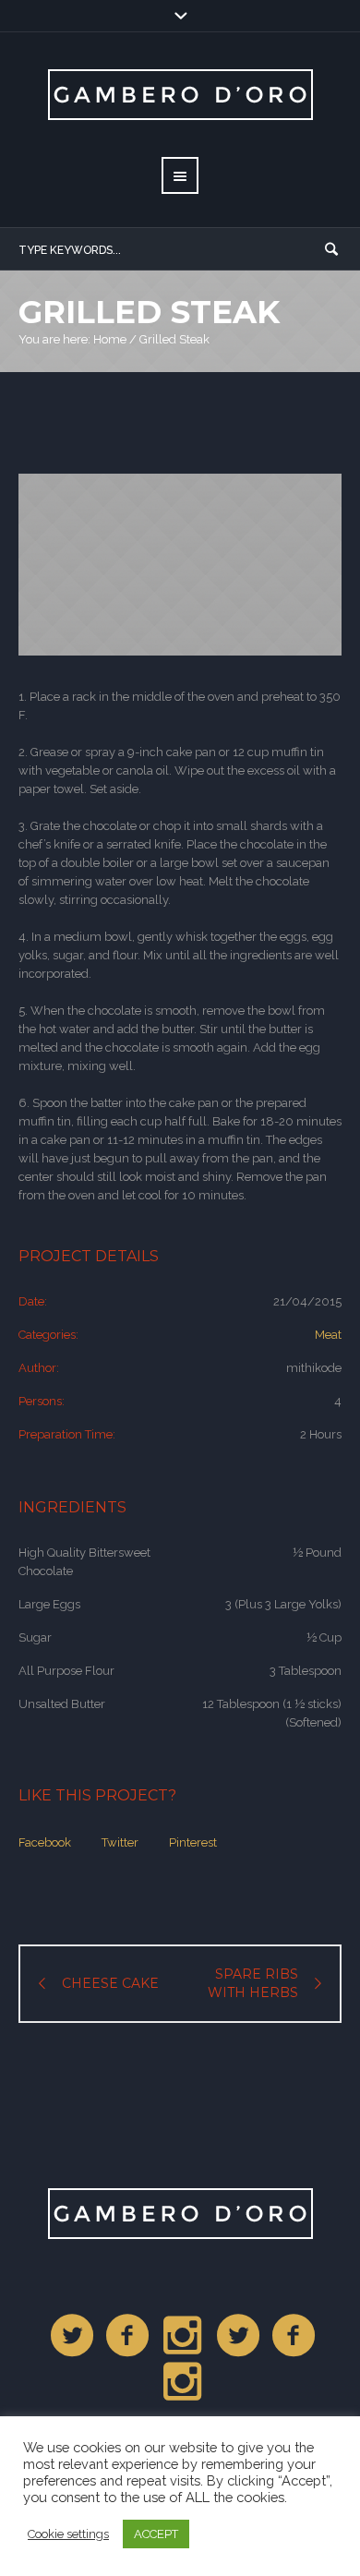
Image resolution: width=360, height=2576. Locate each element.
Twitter (120, 1842)
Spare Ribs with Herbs (253, 1983)
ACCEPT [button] (156, 2534)
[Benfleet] (73, 2336)
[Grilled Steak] (180, 565)
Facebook (45, 1842)
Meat (328, 1335)
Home (110, 339)
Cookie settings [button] (68, 2534)
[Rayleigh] (239, 2336)
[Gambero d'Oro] (180, 2214)
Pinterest (193, 1842)
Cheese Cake (110, 1983)
